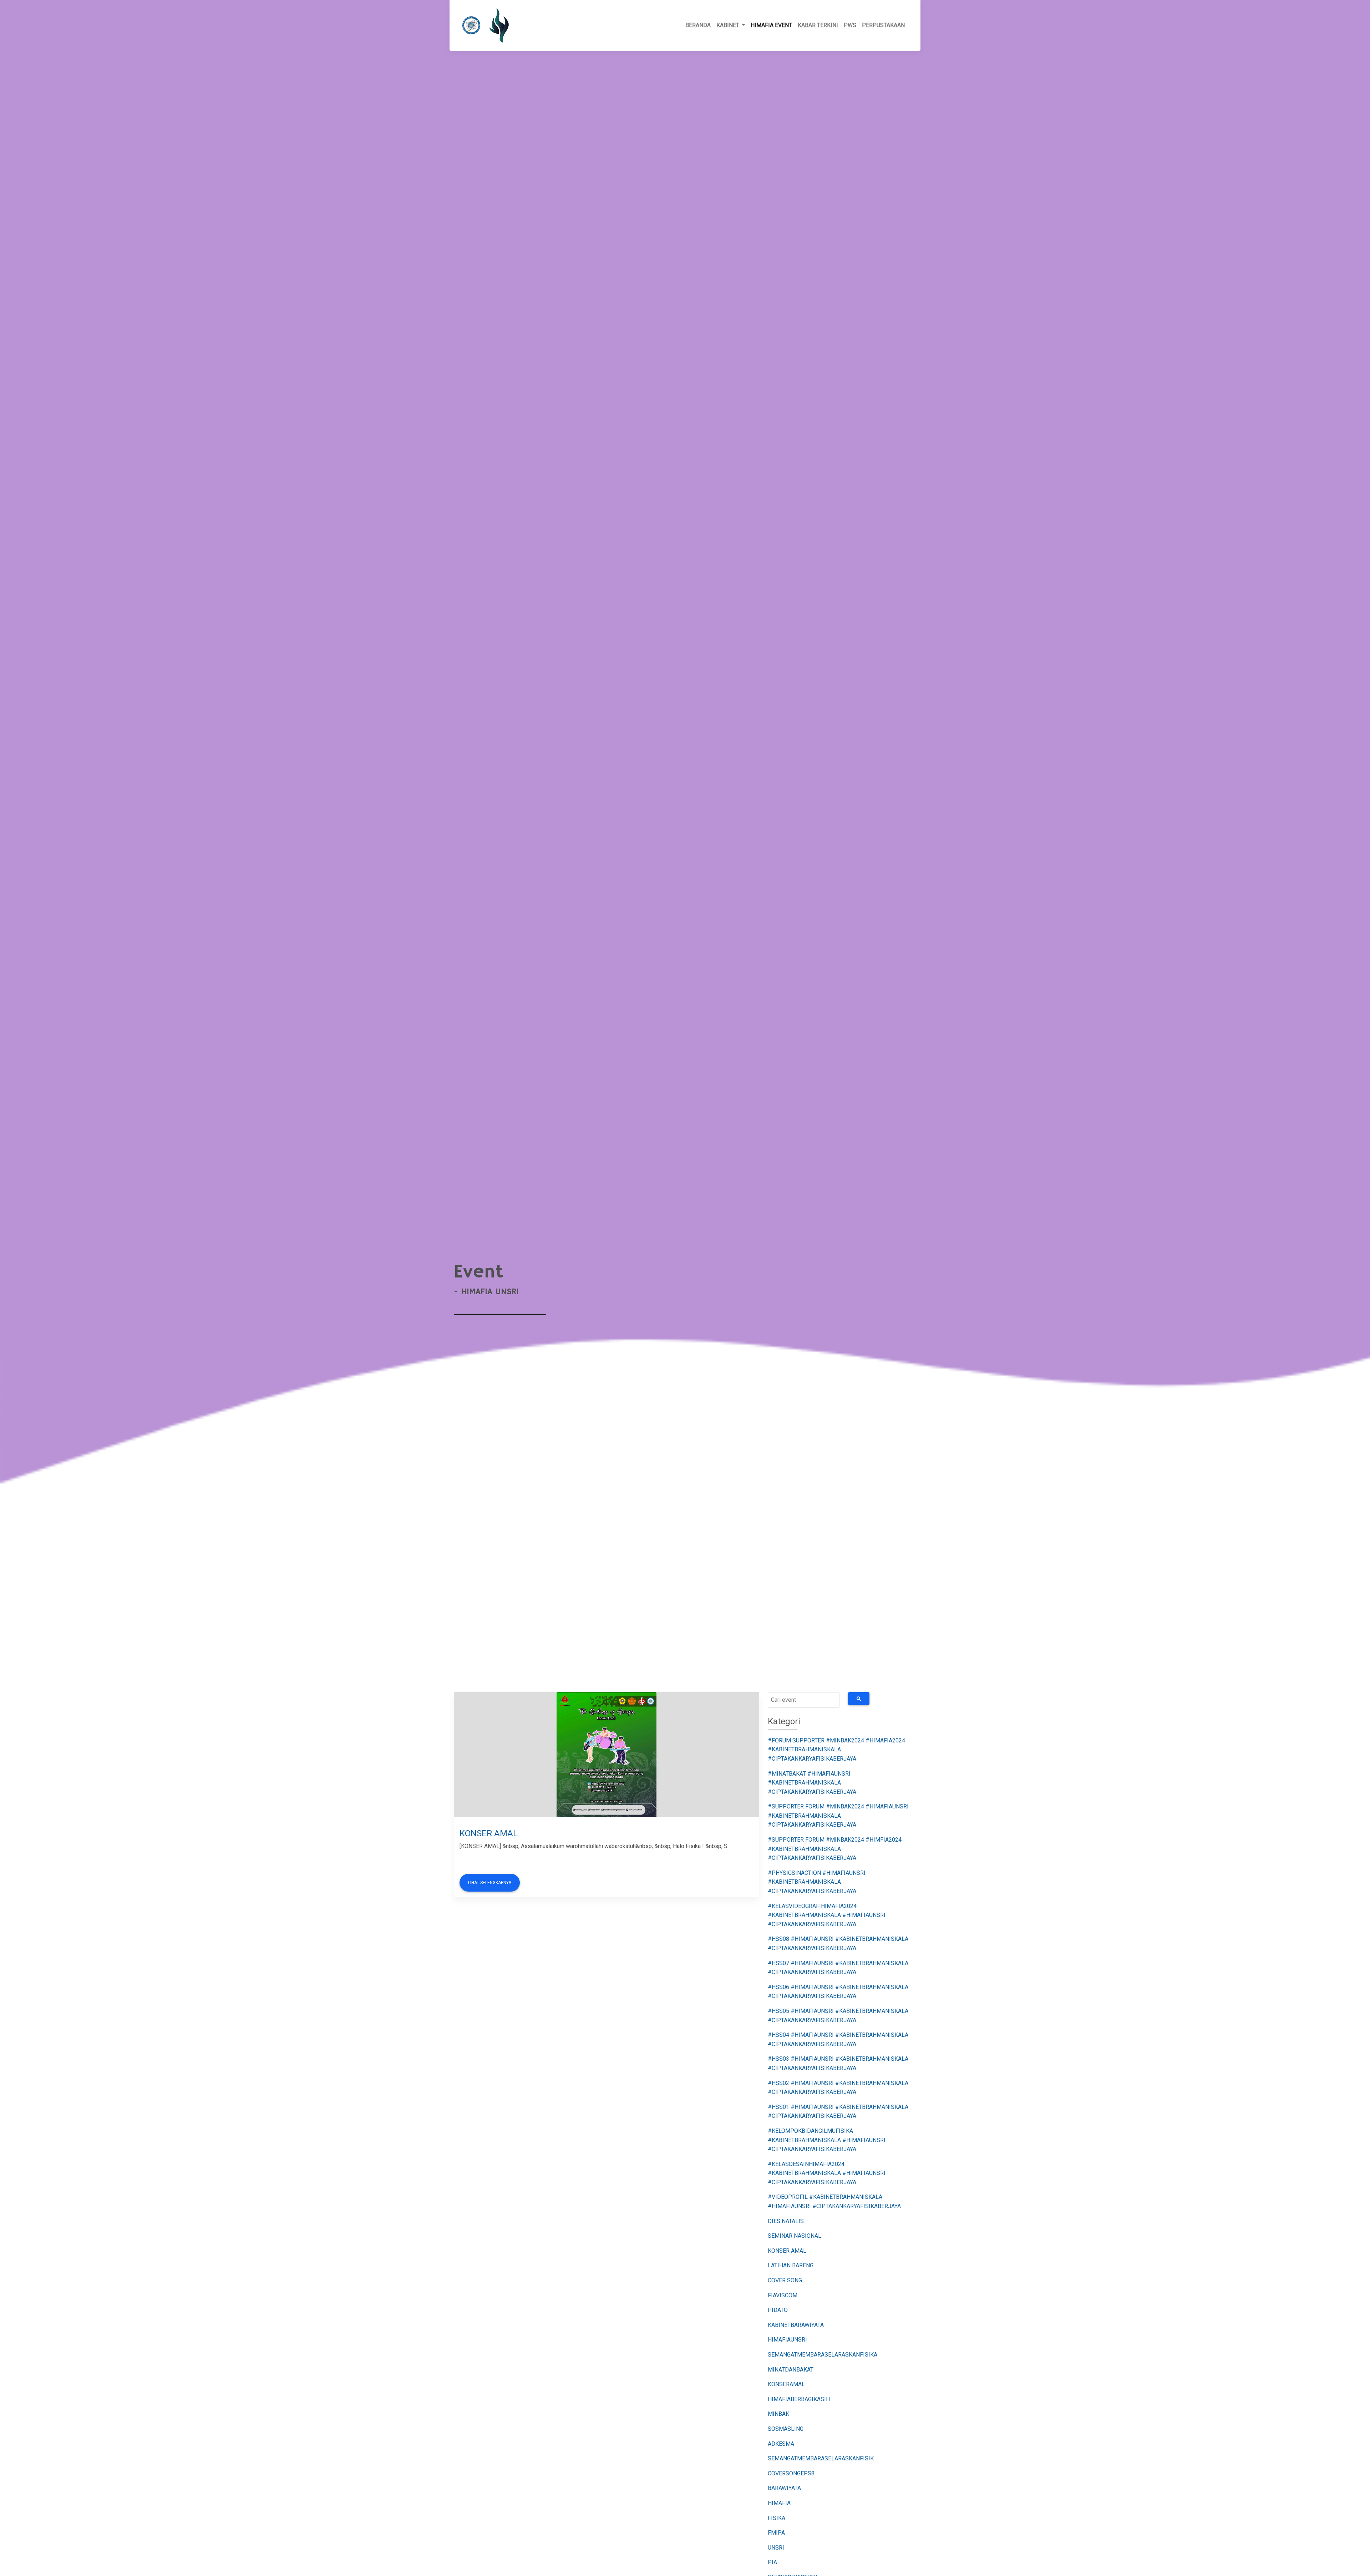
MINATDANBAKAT (791, 2370)
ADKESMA (781, 2444)
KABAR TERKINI (818, 25)
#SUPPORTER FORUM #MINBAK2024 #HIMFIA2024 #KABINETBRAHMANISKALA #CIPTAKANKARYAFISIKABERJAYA (835, 1849)
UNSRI (776, 2548)
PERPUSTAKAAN (883, 25)
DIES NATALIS (786, 2221)
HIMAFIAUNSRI (787, 2340)
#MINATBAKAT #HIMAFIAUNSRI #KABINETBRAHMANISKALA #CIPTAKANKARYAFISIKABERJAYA (812, 1783)
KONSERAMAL (786, 2384)
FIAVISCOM (783, 2295)
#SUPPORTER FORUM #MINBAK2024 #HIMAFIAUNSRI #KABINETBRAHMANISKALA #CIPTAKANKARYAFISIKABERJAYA (838, 1816)
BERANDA (698, 25)
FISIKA (777, 2518)
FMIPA (776, 2533)
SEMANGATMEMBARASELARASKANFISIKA (823, 2355)
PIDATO (778, 2310)
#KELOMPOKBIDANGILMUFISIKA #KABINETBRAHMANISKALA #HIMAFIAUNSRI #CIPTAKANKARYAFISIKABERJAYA (827, 2140)
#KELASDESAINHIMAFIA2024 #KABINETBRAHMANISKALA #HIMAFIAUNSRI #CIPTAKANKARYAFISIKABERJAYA (827, 2173)
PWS (850, 25)
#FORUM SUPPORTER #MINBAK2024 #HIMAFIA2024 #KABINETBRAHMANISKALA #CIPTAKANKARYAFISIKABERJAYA (836, 1750)
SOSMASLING (786, 2429)
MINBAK (778, 2414)
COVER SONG (785, 2280)
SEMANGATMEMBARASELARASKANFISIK (821, 2458)
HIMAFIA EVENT (771, 25)
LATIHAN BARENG (791, 2265)
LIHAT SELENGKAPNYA (490, 1883)
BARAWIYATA (784, 2488)
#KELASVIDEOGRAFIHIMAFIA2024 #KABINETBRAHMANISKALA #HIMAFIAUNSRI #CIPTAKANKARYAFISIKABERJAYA (827, 1915)
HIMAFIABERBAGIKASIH (799, 2399)
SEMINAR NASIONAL (795, 2236)
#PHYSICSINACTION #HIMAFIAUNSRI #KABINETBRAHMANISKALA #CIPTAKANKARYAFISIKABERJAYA (817, 1882)
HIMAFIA (779, 2503)
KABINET (729, 25)
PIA (772, 2562)
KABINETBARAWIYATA (796, 2325)
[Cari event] (859, 1699)
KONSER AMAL (489, 1833)
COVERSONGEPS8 (791, 2473)
